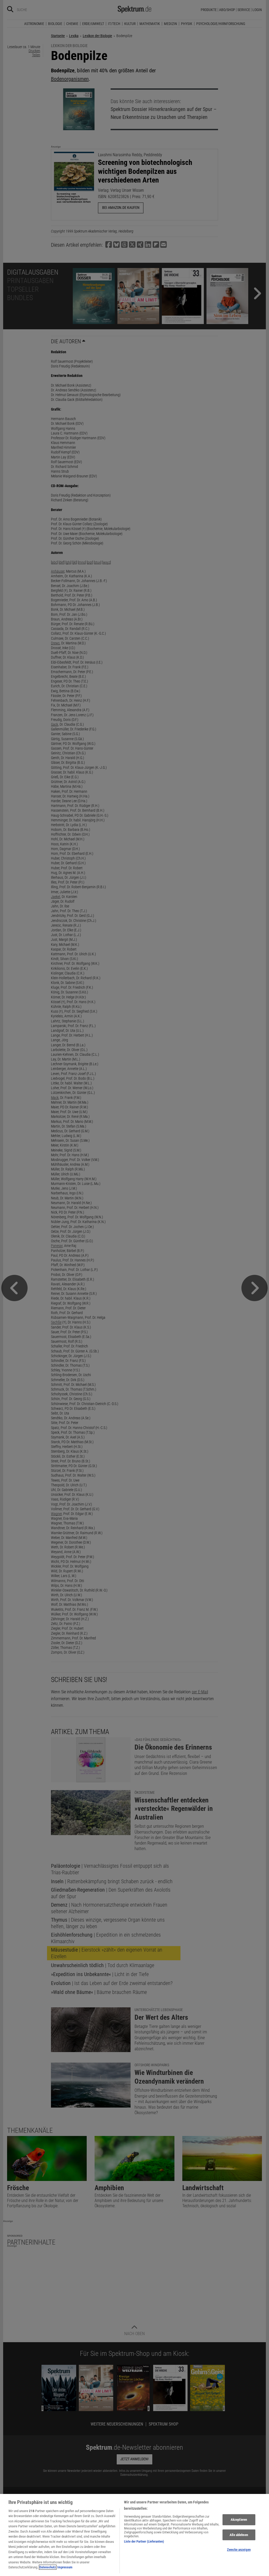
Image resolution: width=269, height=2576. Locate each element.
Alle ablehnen (239, 2535)
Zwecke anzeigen (239, 2550)
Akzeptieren (239, 2520)
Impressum (65, 2567)
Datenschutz (48, 2567)
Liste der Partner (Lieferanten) (144, 2541)
